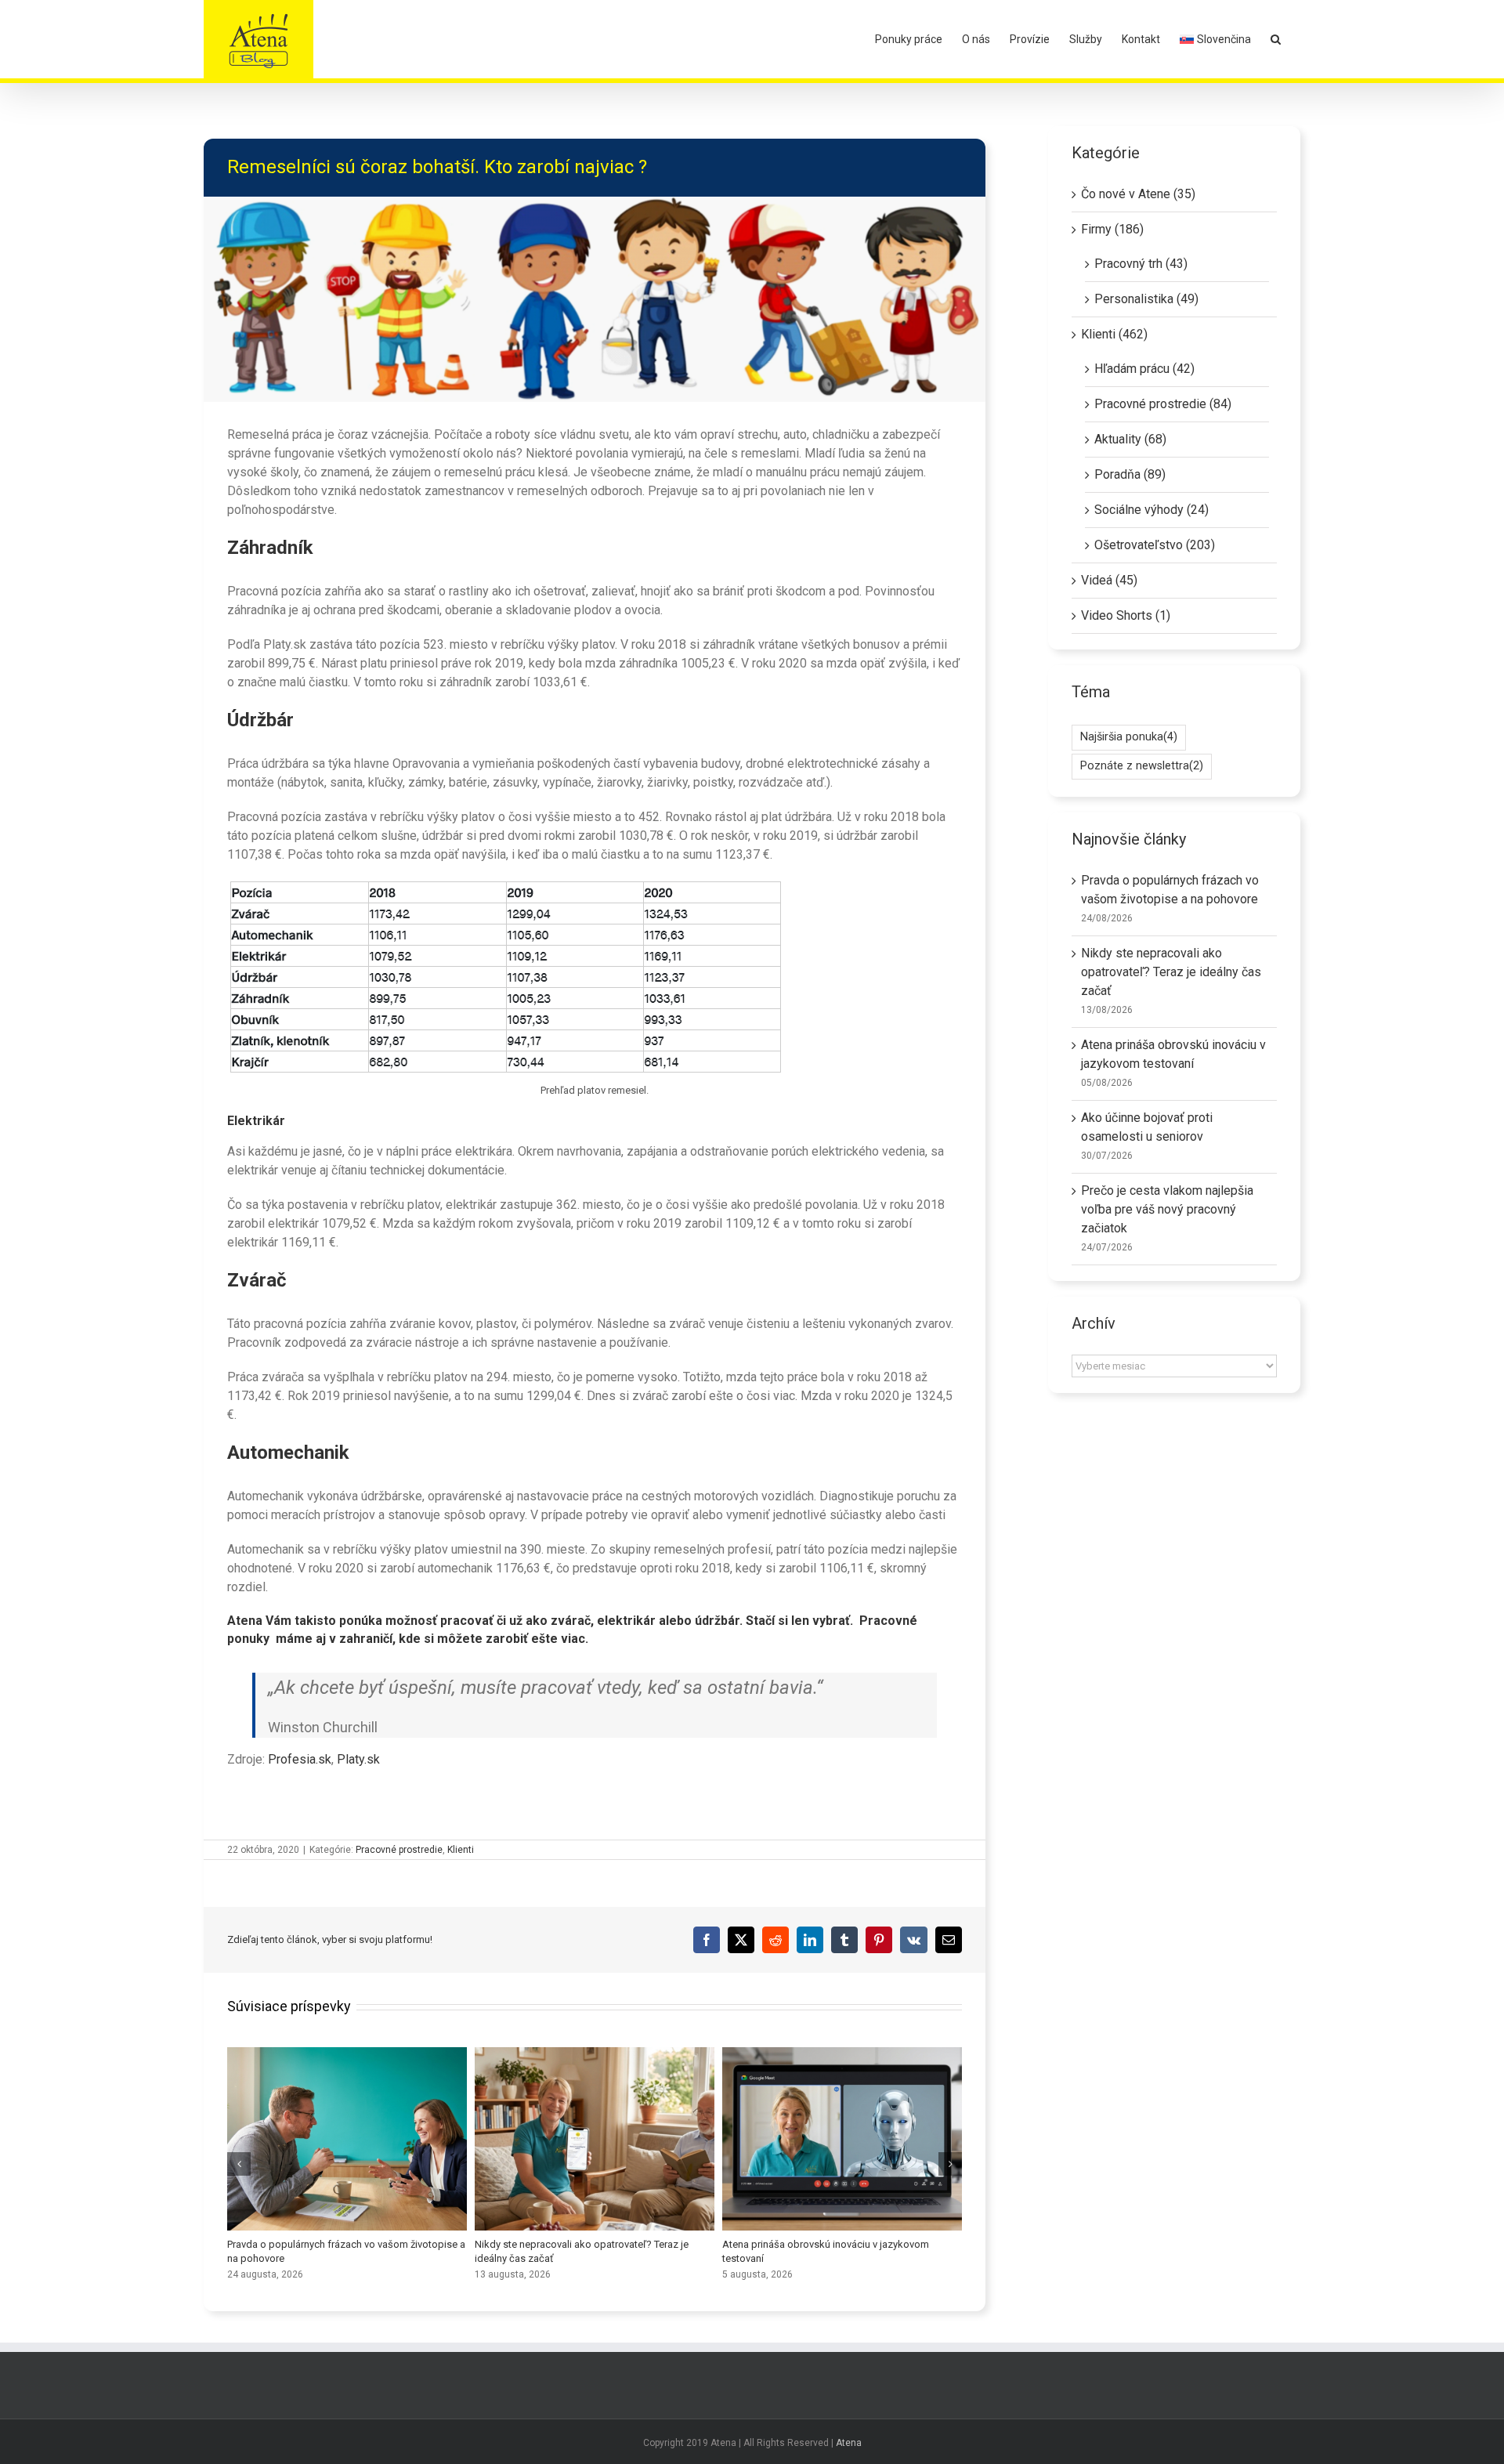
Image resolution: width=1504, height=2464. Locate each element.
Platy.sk (358, 1759)
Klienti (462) (1114, 334)
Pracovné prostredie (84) (1163, 404)
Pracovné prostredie (399, 1850)
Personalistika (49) (1146, 299)
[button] (1276, 39)
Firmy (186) (1112, 229)
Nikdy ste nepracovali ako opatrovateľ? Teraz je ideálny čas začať (1171, 972)
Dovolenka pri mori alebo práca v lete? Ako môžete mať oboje (842, 2139)
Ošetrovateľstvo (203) (1155, 545)
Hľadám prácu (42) (1144, 369)
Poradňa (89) (1130, 474)
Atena (849, 2443)
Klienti (461, 1850)
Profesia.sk (300, 1759)
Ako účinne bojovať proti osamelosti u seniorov (347, 2139)
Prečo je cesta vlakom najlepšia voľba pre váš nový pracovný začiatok (595, 2139)
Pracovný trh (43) (1141, 264)
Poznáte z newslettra (1142, 766)
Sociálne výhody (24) (1151, 510)
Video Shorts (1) (1126, 615)
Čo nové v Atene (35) (1138, 194)
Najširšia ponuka (1129, 737)
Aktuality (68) (1130, 439)
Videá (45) (1109, 580)
